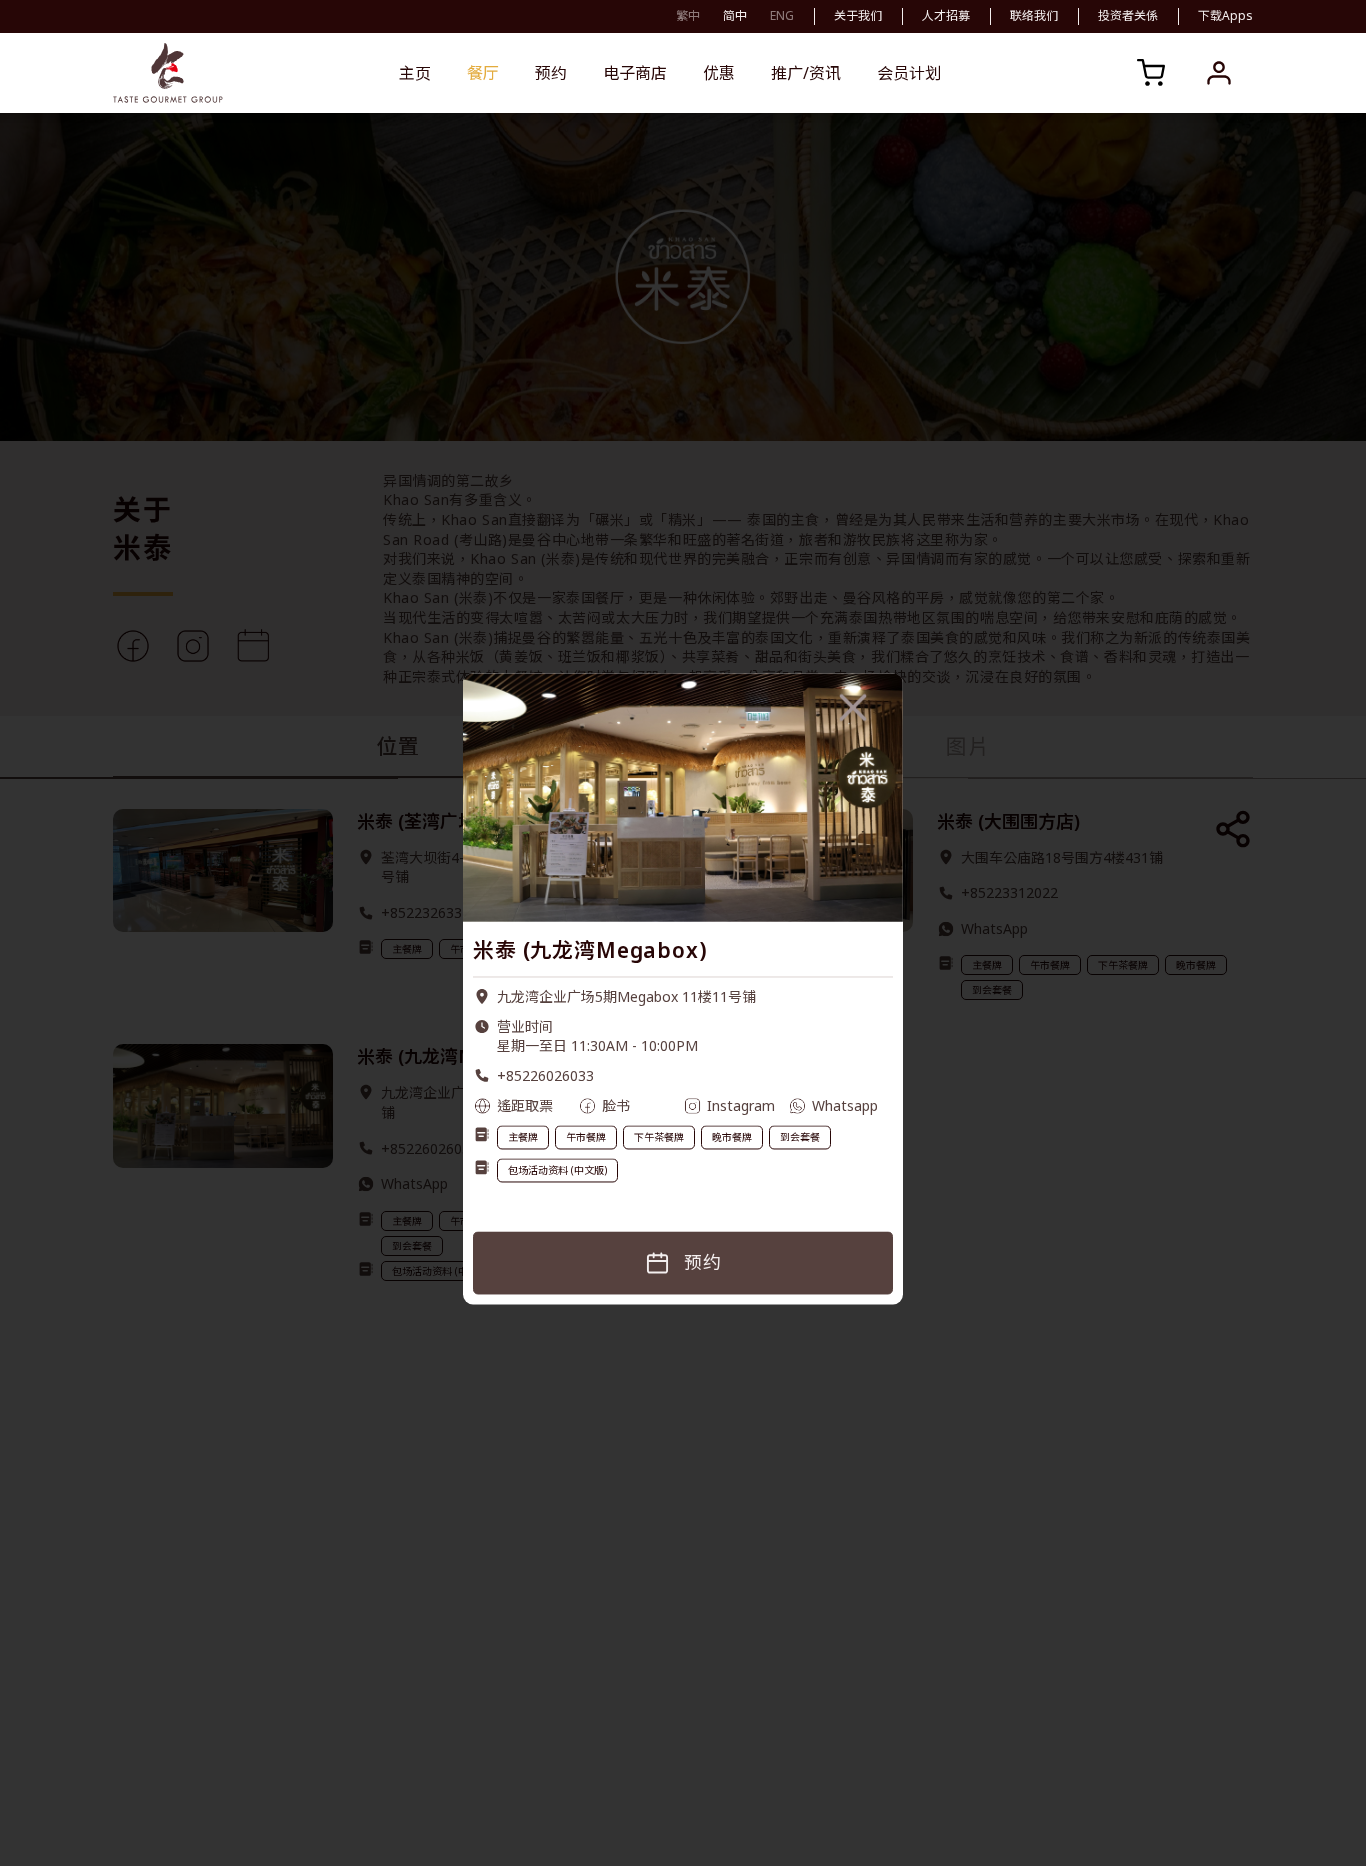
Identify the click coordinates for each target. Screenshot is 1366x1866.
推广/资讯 (806, 73)
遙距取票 (525, 1105)
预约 (551, 73)
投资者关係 (1128, 16)
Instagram (741, 1105)
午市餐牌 (586, 1138)
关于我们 (858, 16)
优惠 (719, 73)
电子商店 (635, 73)
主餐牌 (523, 1138)
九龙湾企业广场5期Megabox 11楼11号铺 (626, 997)
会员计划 (909, 73)
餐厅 (483, 73)
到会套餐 (800, 1138)
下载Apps (1225, 16)
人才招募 (946, 16)
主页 (415, 73)
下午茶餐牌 (659, 1138)
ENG (782, 15)
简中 (735, 15)
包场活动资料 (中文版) (557, 1171)
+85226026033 (545, 1076)
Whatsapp (845, 1105)
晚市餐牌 (732, 1138)
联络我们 (1034, 16)
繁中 (688, 15)
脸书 (616, 1105)
